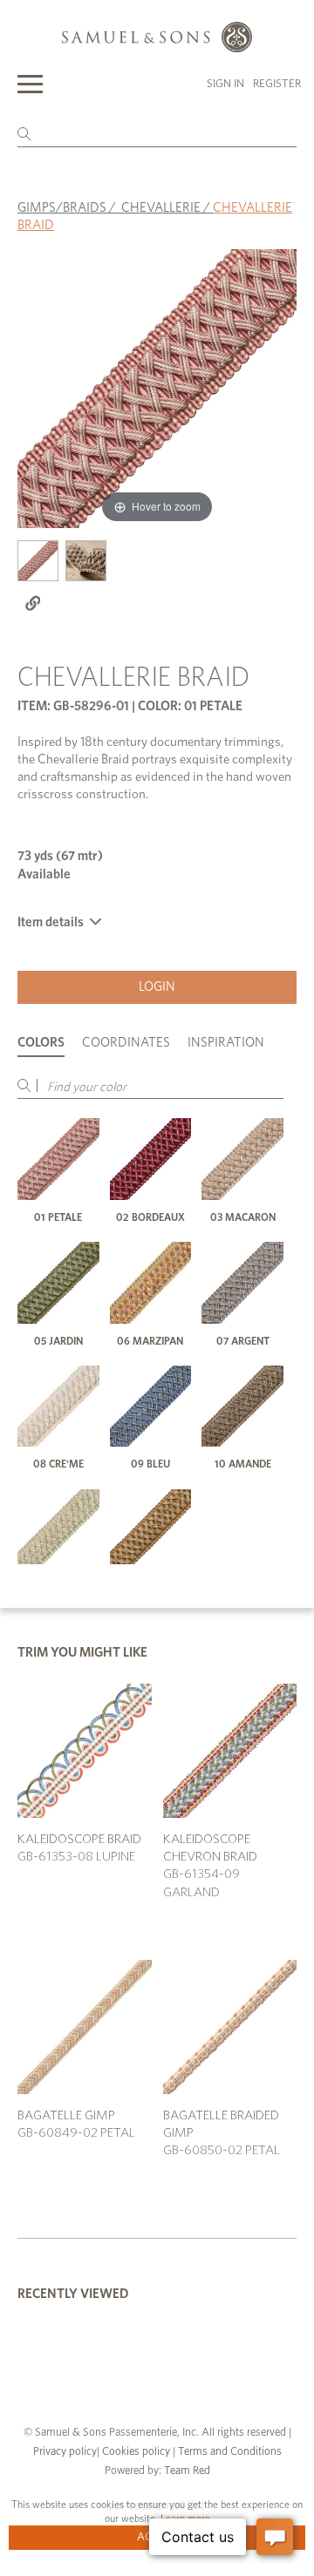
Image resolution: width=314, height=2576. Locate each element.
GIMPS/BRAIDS (62, 208)
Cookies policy (136, 2452)
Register (277, 84)
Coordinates (126, 1043)
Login (157, 987)
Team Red (187, 2471)
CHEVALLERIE (161, 208)
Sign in (225, 84)
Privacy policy (65, 2452)
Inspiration (226, 1043)
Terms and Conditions (229, 2452)
